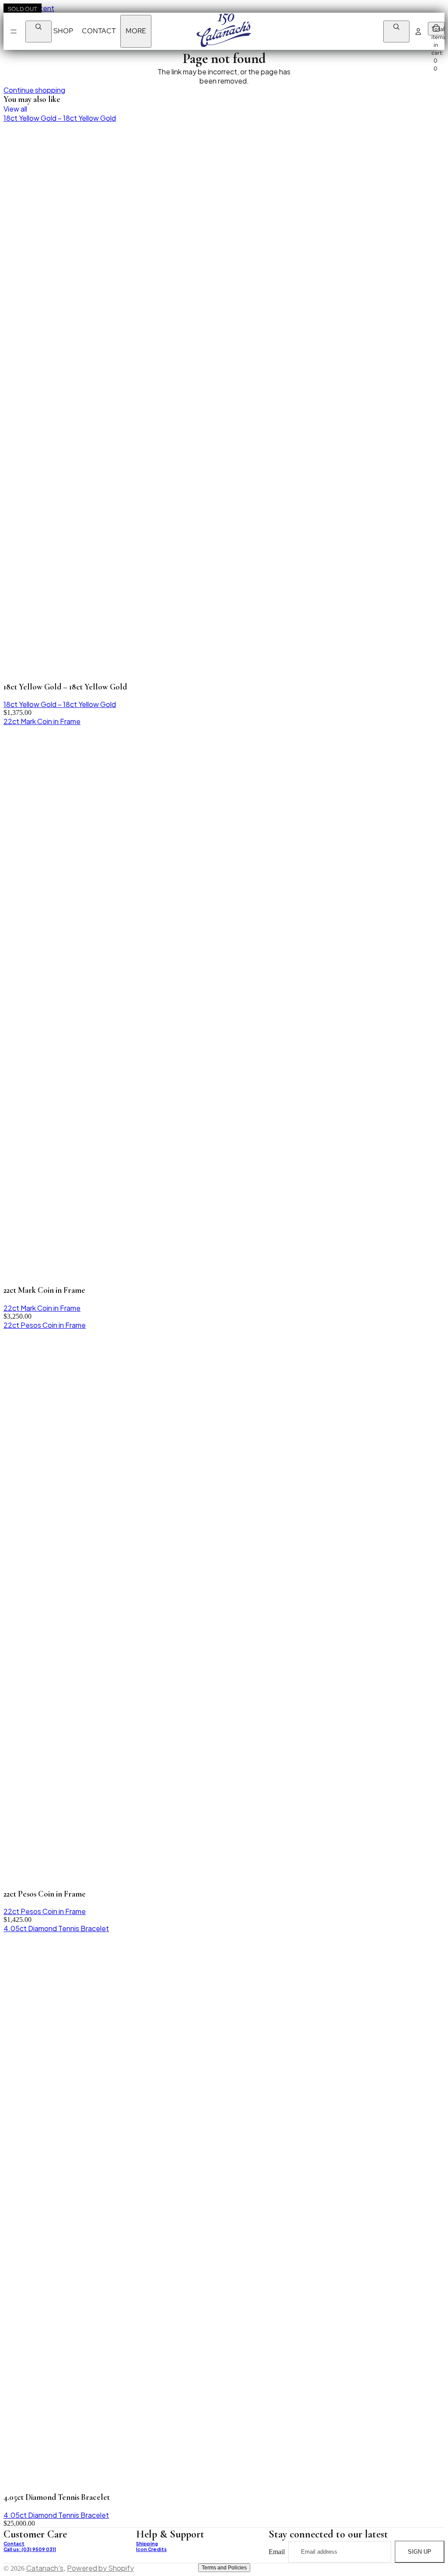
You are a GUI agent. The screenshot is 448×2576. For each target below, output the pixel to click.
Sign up (420, 2552)
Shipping (147, 2543)
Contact (14, 2543)
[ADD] (434, 2562)
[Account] (418, 31)
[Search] (38, 31)
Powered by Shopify (100, 2568)
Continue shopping (34, 90)
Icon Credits (151, 2549)
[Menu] (14, 31)
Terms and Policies (224, 2568)
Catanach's (45, 2568)
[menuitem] (136, 31)
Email (277, 2551)
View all (15, 109)
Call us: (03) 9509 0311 (30, 2549)
